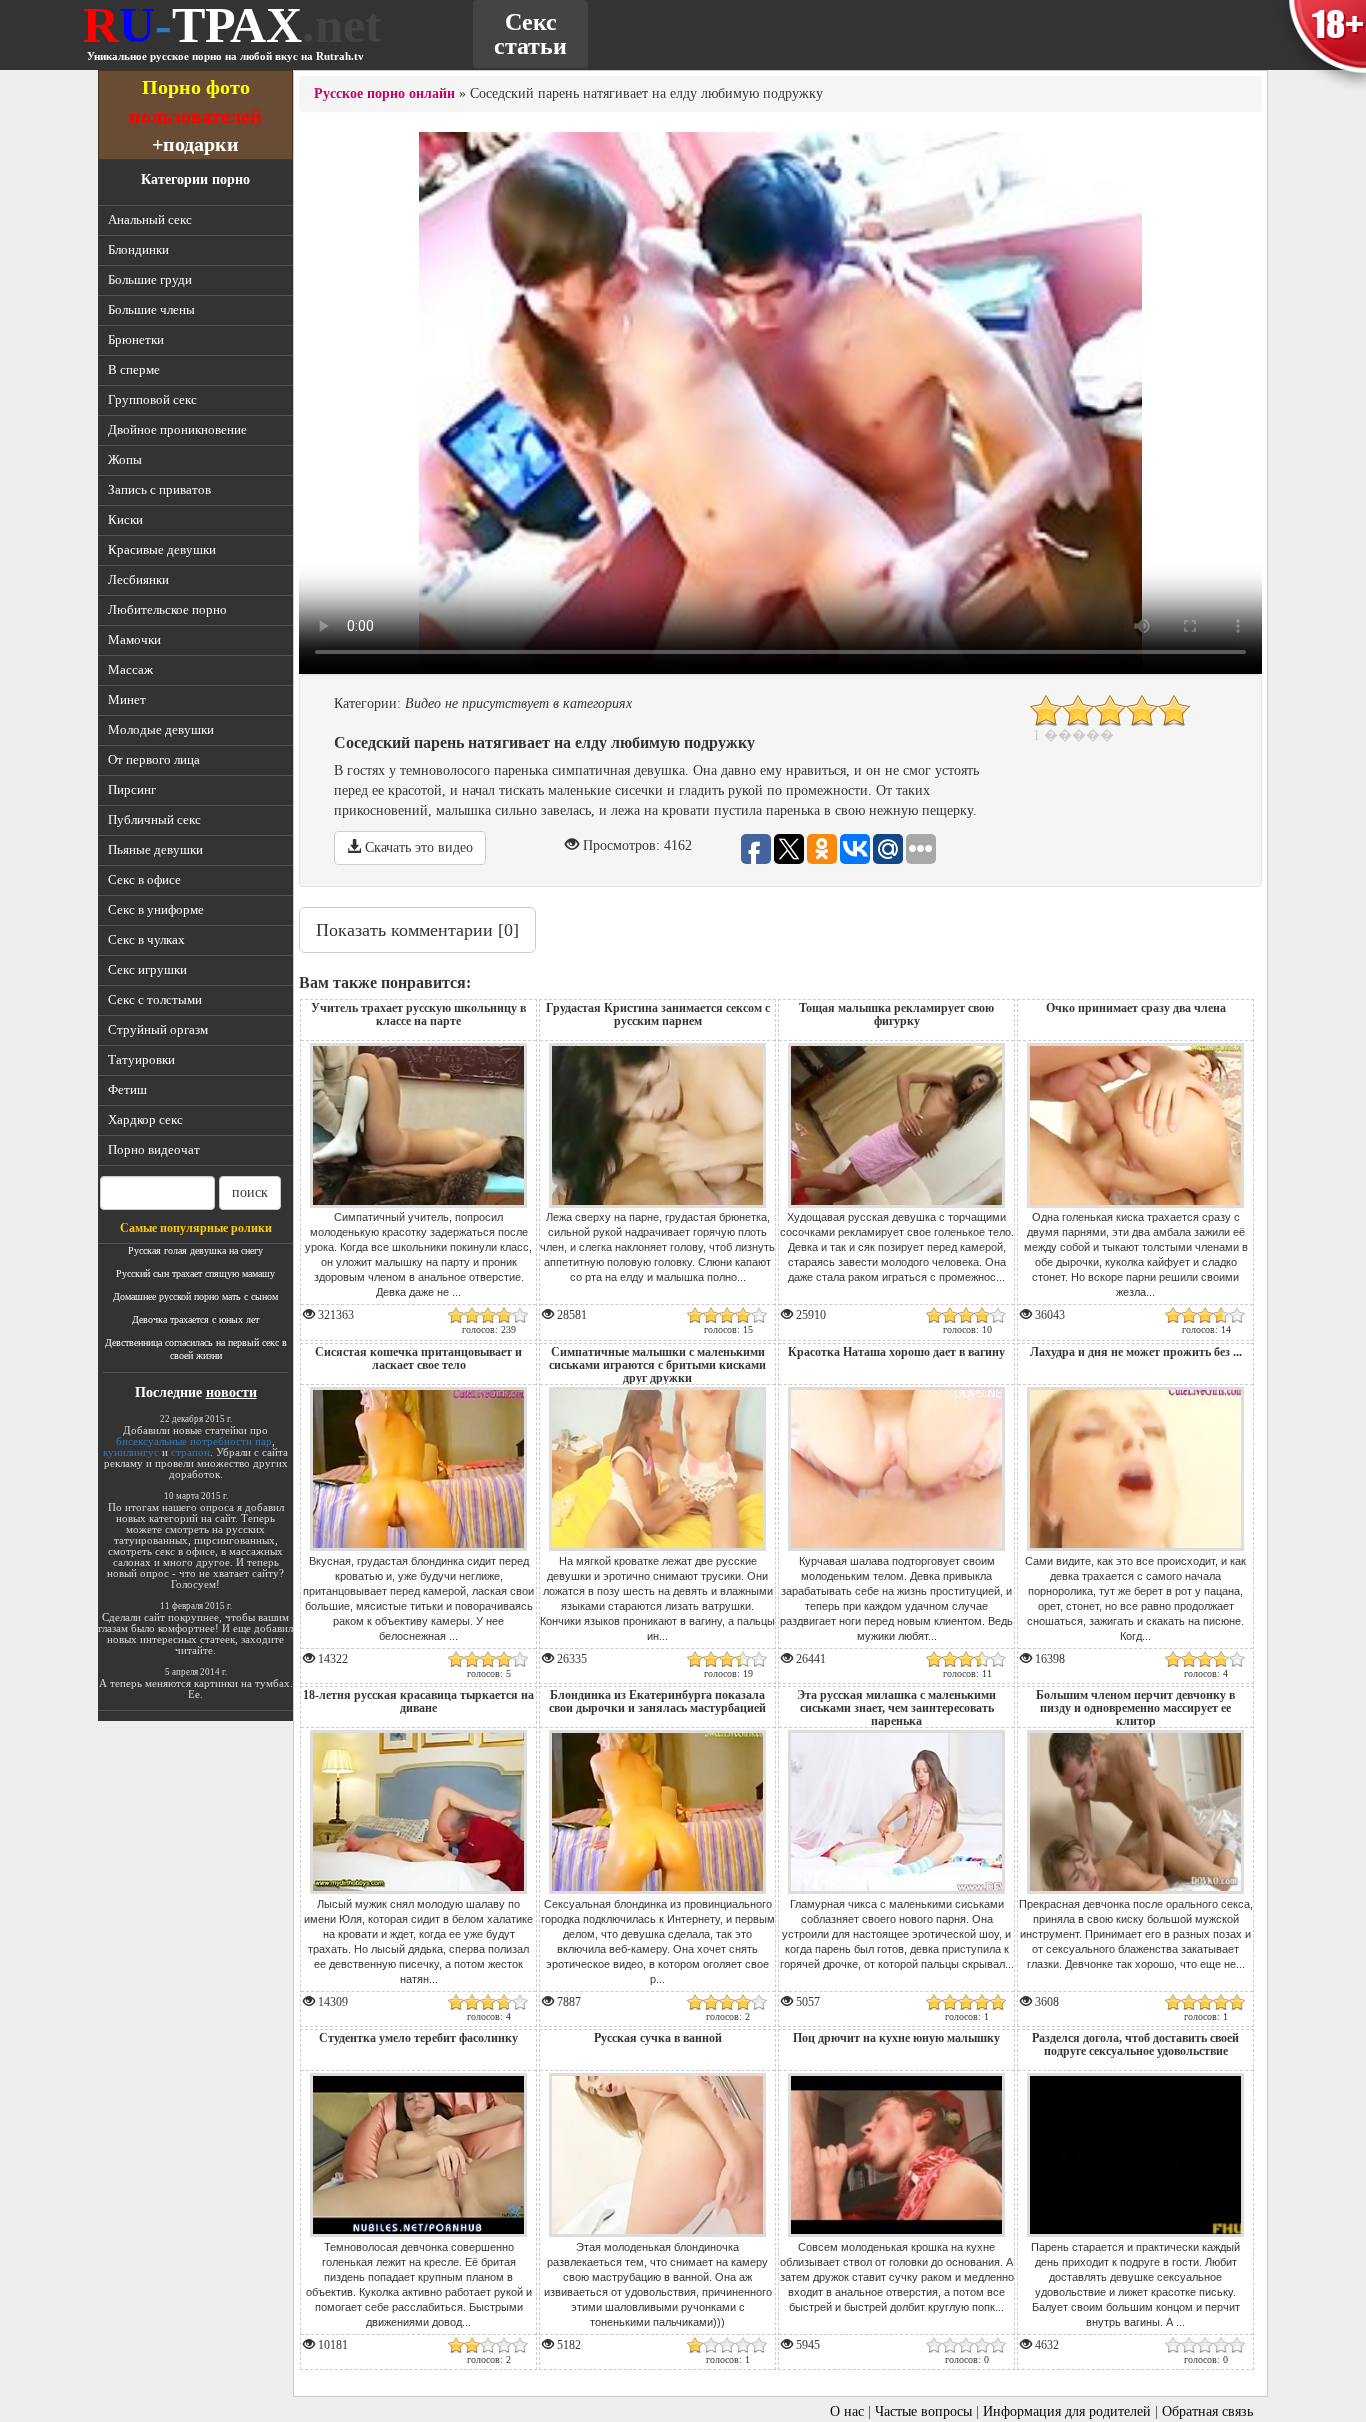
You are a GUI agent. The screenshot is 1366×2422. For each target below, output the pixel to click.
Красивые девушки (162, 549)
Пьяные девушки (155, 849)
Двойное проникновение (177, 429)
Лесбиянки (138, 579)
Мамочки (134, 639)
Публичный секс (154, 819)
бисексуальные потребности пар (194, 1441)
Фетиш (127, 1089)
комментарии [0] (417, 930)
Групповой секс (152, 399)
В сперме (134, 369)
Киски (125, 519)
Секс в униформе (156, 909)
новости (231, 1392)
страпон (190, 1452)
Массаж (130, 669)
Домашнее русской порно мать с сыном (195, 1296)
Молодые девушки (161, 729)
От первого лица (154, 759)
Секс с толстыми (155, 999)
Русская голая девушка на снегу (195, 1250)
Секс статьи (530, 34)
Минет (127, 699)
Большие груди (150, 279)
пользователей (195, 115)
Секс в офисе (144, 879)
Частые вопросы (923, 2411)
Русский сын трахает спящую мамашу (195, 1273)
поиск (250, 1192)
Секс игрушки (147, 969)
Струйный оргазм (158, 1029)
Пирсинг (132, 789)
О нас (847, 2411)
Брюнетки (136, 339)
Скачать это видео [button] (417, 847)
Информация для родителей (1067, 2411)
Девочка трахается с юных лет (195, 1319)
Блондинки (138, 249)
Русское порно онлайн (384, 93)
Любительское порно (167, 609)
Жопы (125, 459)
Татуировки (141, 1059)
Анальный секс (150, 219)
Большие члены (151, 309)
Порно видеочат (154, 1149)
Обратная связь (1207, 2411)
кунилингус (131, 1452)
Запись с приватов (159, 489)
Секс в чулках (146, 939)
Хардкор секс (145, 1119)
